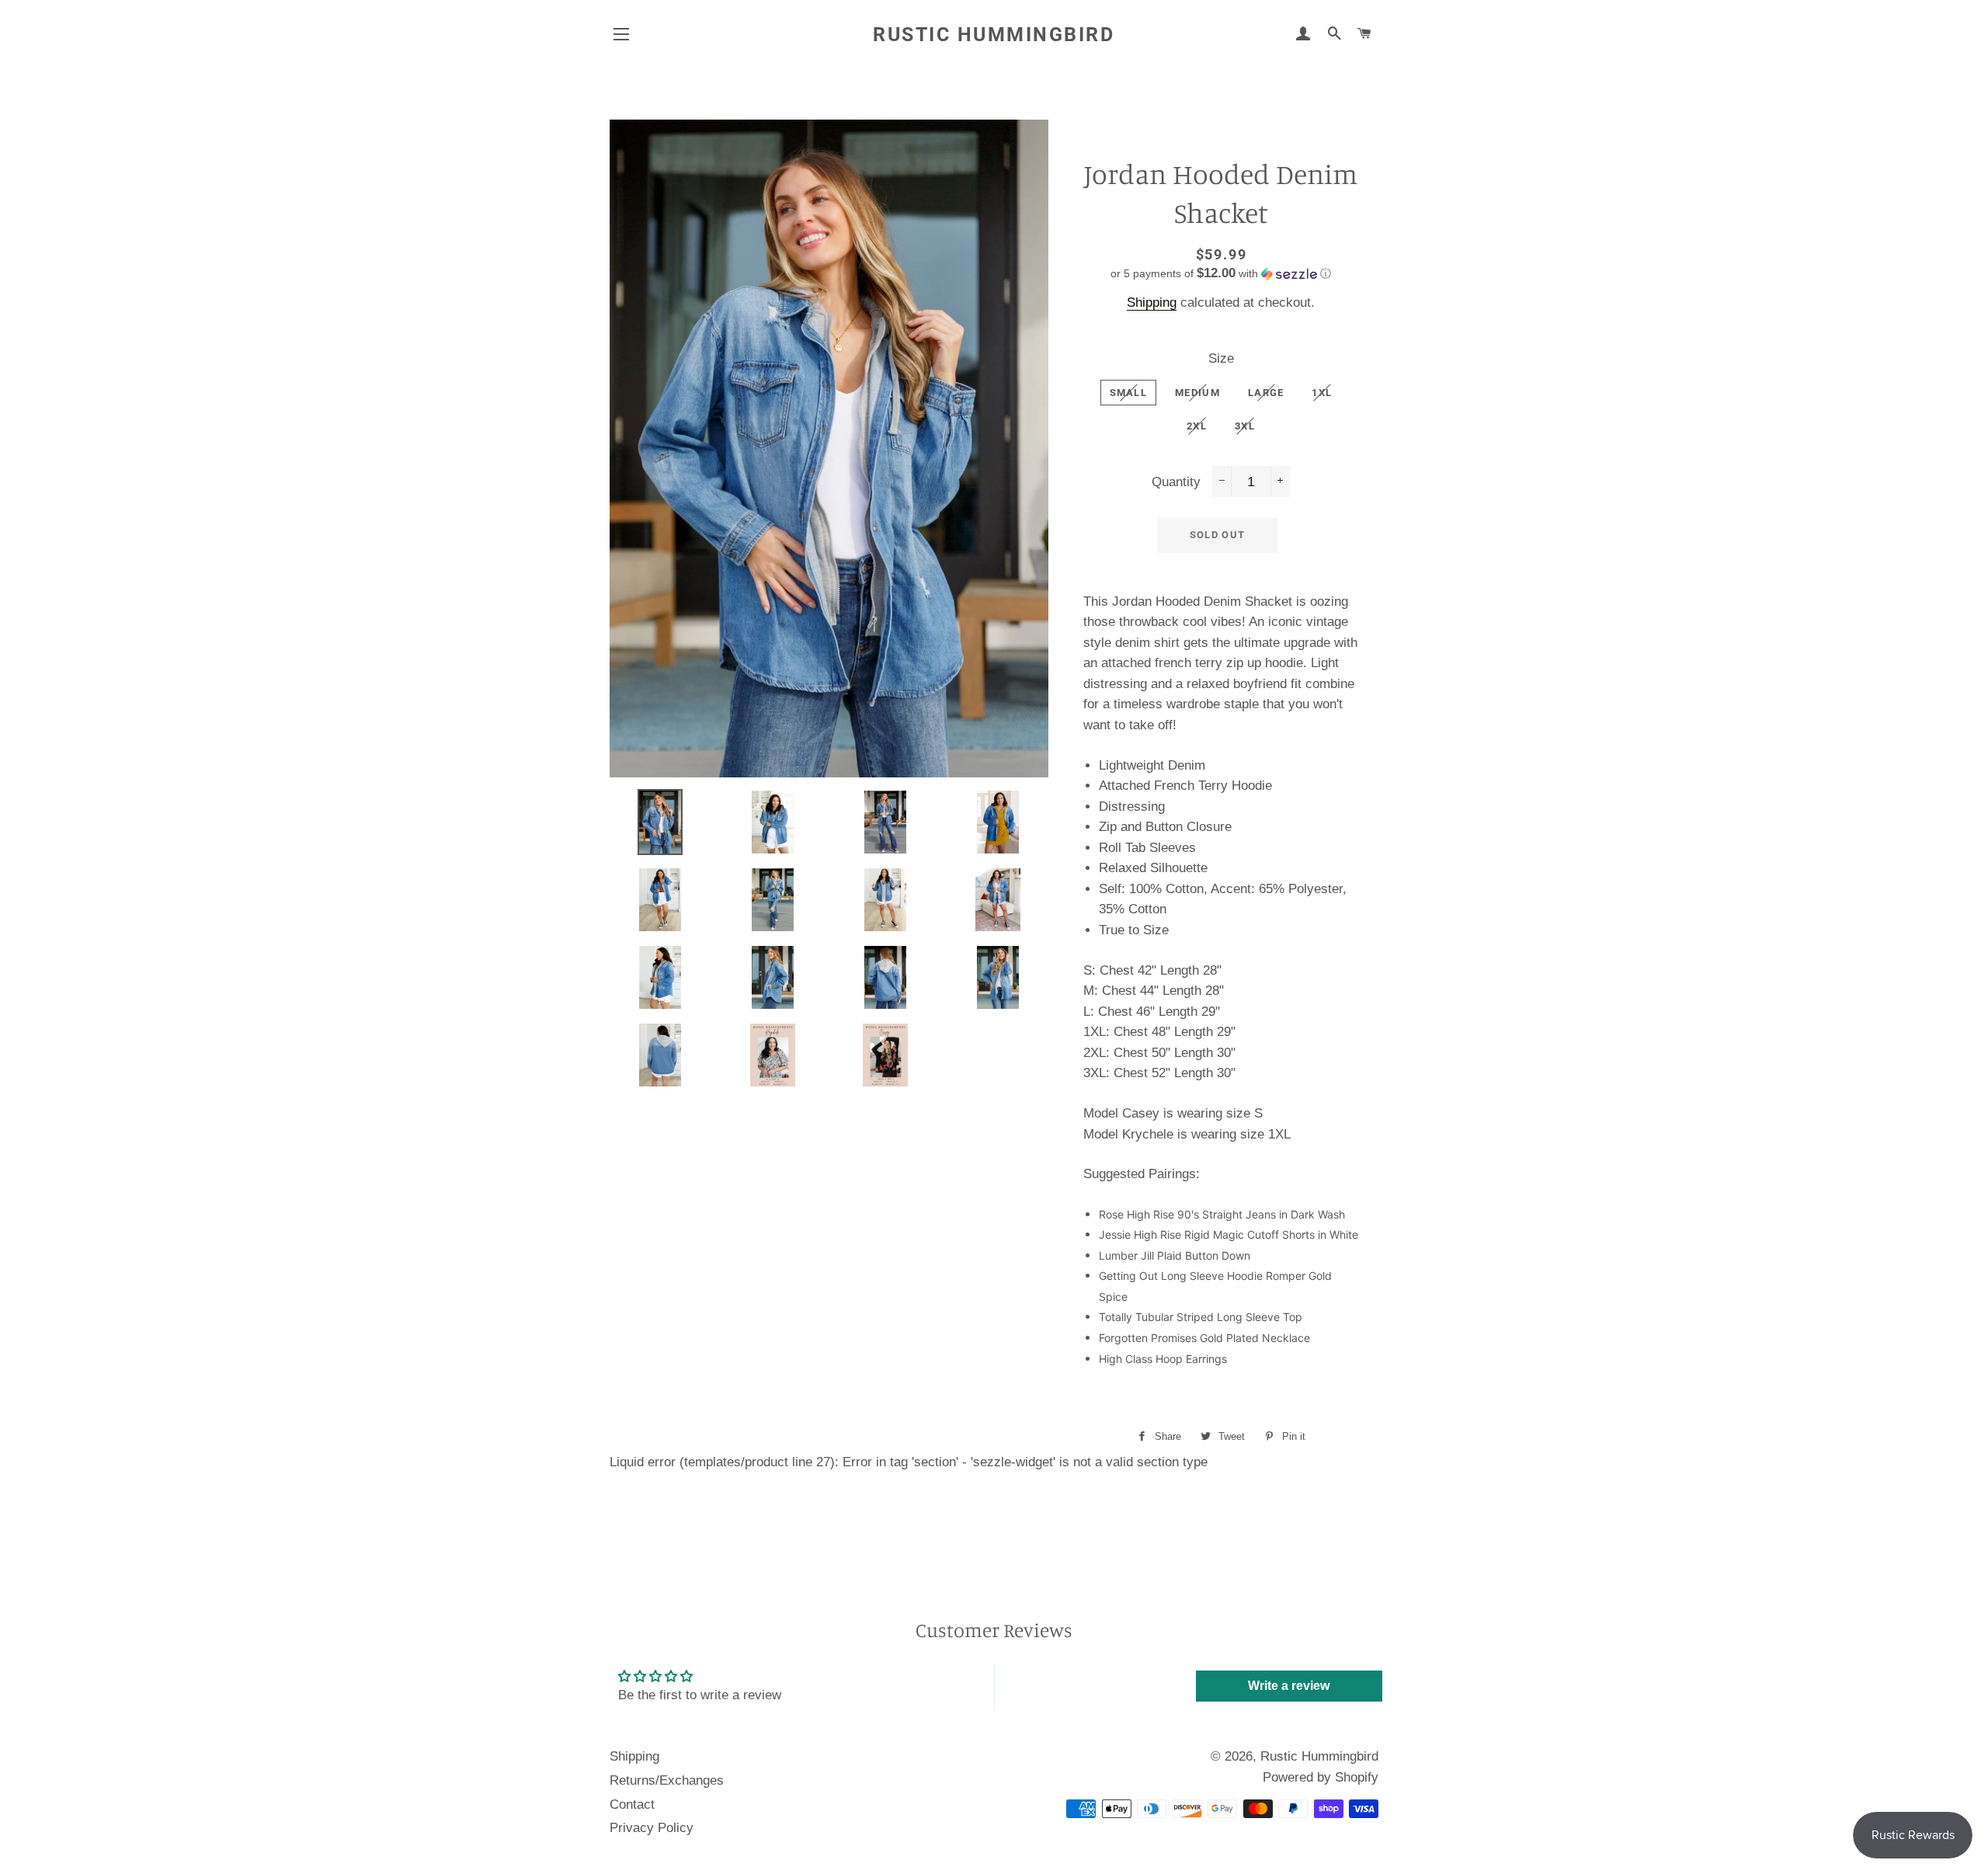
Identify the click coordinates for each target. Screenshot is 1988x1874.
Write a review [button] (1289, 1686)
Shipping (1152, 302)
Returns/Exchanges (667, 1780)
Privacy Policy (652, 1828)
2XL (1197, 426)
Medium (1197, 393)
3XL (1245, 426)
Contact (632, 1804)
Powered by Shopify (1321, 1777)
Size (1221, 358)
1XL (1322, 393)
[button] (1221, 274)
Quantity (1176, 482)
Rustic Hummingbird (994, 35)
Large (1266, 393)
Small (1129, 393)
